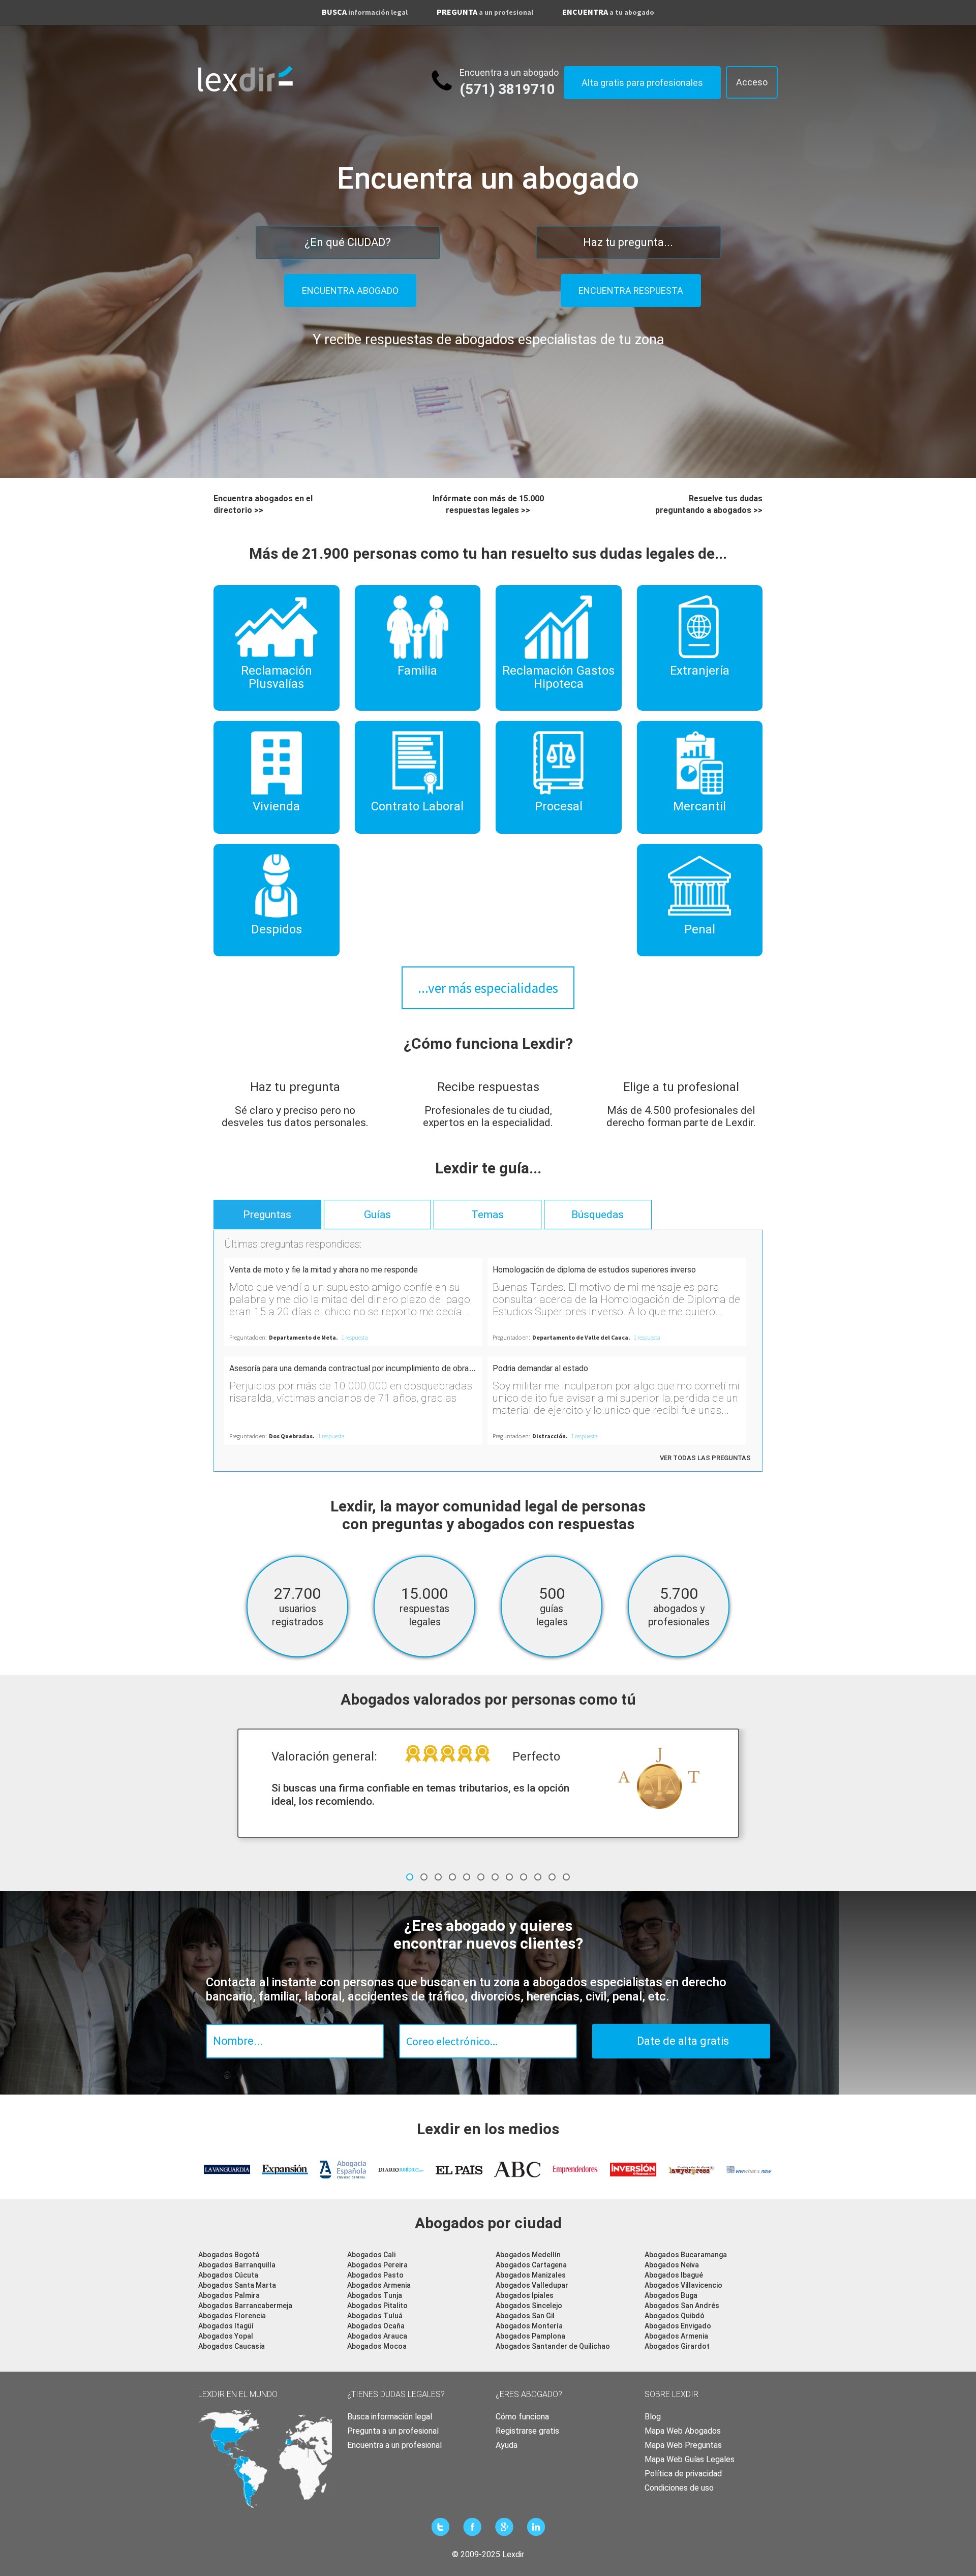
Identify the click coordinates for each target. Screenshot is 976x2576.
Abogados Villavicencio (683, 2285)
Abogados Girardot (677, 2346)
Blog (653, 2417)
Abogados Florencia (232, 2316)
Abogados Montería (529, 2326)
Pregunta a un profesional (393, 2431)
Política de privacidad (683, 2474)
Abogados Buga (671, 2295)
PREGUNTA (485, 12)
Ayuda (507, 2445)
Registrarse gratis (527, 2431)
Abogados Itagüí (226, 2326)
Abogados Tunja (375, 2295)
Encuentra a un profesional (394, 2445)
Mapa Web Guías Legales (690, 2459)
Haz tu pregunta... (628, 242)
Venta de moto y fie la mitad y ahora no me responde (324, 1270)
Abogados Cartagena (531, 2265)
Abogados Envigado (678, 2326)
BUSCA (365, 12)
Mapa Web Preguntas (683, 2445)
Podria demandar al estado (540, 1368)
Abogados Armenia (379, 2285)
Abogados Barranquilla (237, 2265)
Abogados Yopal (226, 2336)
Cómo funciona (522, 2417)
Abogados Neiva (672, 2265)
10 (538, 1877)
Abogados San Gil (525, 2316)
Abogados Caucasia (232, 2346)
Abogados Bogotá (229, 2255)
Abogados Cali (371, 2255)
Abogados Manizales (531, 2275)
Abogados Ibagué (674, 2275)
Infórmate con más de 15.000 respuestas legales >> (488, 504)
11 (552, 1877)
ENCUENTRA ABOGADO (350, 291)
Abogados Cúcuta (228, 2275)
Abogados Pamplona (530, 2336)
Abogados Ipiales (525, 2295)
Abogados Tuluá (375, 2316)
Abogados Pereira (377, 2265)
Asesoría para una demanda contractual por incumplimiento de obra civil (357, 1368)
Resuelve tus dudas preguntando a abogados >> (709, 504)
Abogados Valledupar (532, 2285)
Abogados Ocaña (376, 2326)
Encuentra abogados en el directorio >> (263, 504)
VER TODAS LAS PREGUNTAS (705, 1458)
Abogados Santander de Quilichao (553, 2346)
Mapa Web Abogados (683, 2431)
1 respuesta (355, 1337)
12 (566, 1877)
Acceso (752, 82)
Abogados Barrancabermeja (245, 2306)
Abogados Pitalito (377, 2306)
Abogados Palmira (229, 2295)
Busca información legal (390, 2417)
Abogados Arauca (377, 2336)
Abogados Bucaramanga (686, 2255)
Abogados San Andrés (682, 2306)
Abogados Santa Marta (237, 2285)
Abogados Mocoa (377, 2346)
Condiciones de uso (679, 2488)
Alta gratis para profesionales (642, 83)
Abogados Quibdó (675, 2316)
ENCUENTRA (608, 12)
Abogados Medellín (528, 2255)
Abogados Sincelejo (529, 2306)
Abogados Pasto (375, 2275)
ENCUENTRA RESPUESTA (631, 291)
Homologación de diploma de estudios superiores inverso (594, 1270)
